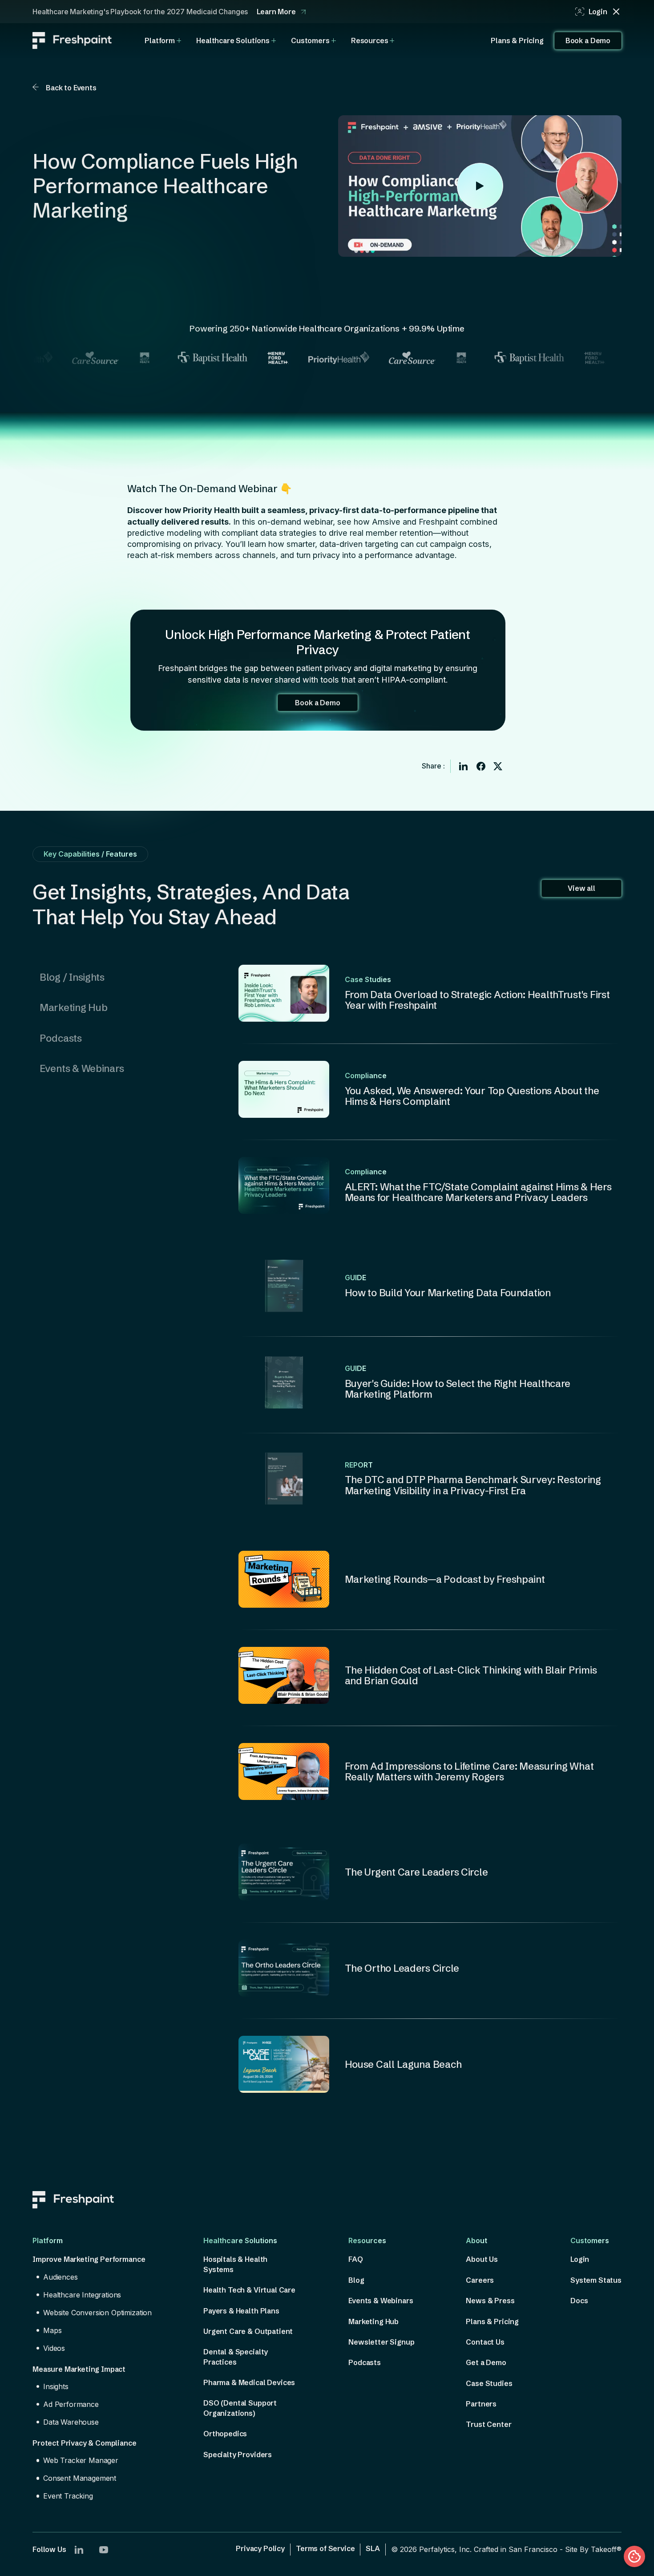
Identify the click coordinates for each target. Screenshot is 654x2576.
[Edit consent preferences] (634, 2556)
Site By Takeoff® (593, 2549)
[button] (163, 40)
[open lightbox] (480, 186)
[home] (72, 40)
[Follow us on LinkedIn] (79, 2550)
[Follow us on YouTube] (104, 2550)
